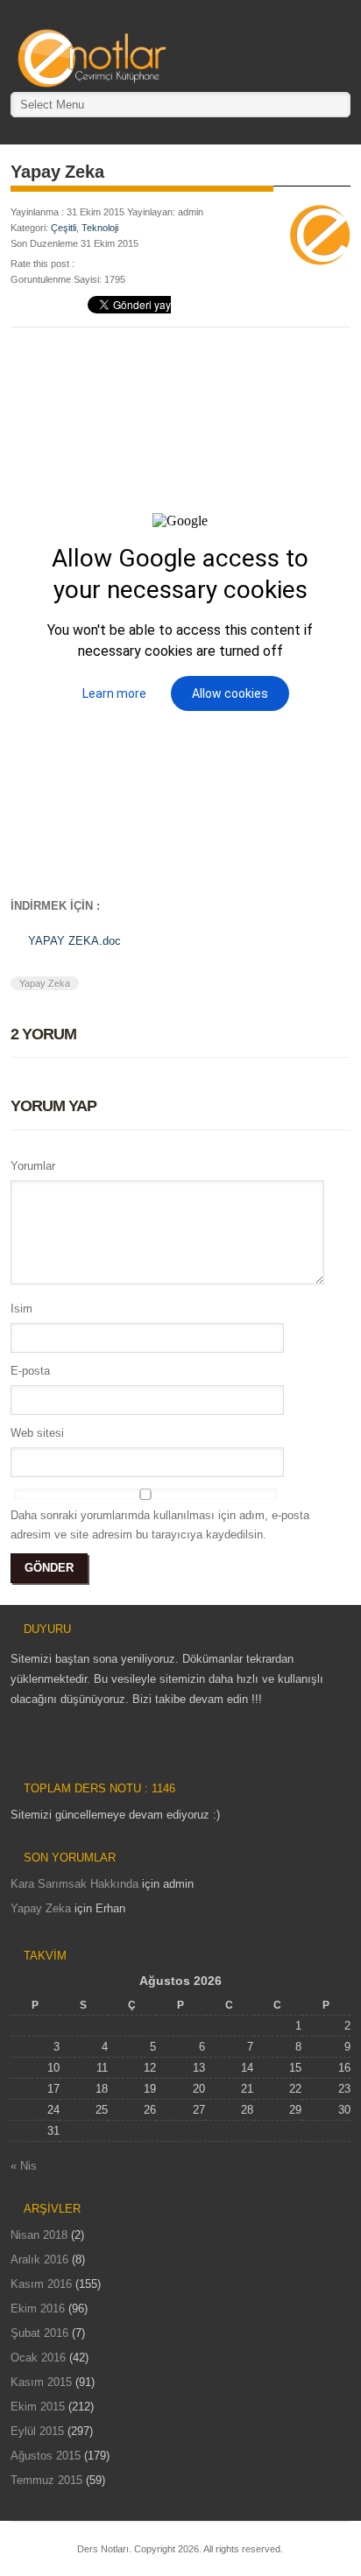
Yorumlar (33, 1166)
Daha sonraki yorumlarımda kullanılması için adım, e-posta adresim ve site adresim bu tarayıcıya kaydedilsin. (160, 1525)
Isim (21, 1309)
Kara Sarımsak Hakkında (74, 1884)
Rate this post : (42, 264)
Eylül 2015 (37, 2431)
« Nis (24, 2166)
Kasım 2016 (41, 2284)
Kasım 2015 (41, 2382)
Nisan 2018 (39, 2235)
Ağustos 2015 (46, 2456)
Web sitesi (37, 1433)
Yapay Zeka (45, 983)
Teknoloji (100, 228)
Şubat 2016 (39, 2333)
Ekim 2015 (38, 2407)
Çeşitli (64, 228)
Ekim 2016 (38, 2309)
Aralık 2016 (39, 2259)
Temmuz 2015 (46, 2480)
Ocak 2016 (38, 2358)
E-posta (30, 1371)
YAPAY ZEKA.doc (74, 941)
